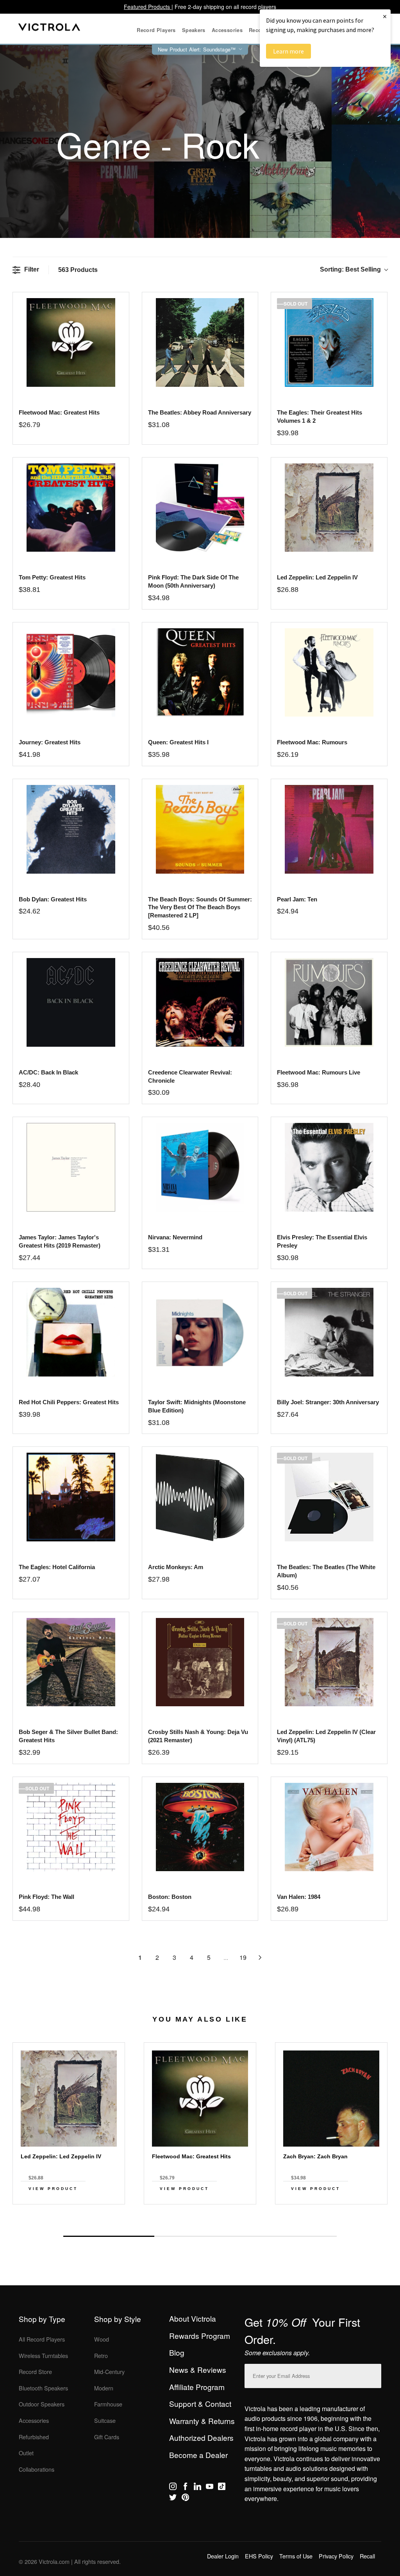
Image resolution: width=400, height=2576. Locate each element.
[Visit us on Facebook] (185, 2488)
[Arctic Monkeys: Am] (200, 1497)
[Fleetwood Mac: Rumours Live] (329, 1002)
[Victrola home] (49, 29)
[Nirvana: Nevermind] (200, 1167)
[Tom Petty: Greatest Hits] (71, 508)
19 (243, 1957)
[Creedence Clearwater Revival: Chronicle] (200, 1002)
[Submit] (373, 2374)
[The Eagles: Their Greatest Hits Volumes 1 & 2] (329, 342)
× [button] (385, 16)
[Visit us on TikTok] (222, 2488)
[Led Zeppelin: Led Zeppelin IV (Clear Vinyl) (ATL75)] (329, 1662)
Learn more (288, 51)
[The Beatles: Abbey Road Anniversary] (200, 342)
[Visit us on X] (173, 2499)
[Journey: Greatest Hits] (71, 673)
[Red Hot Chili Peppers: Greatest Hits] (71, 1332)
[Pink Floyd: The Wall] (71, 1827)
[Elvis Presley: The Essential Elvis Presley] (329, 1167)
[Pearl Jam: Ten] (329, 829)
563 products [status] (78, 270)
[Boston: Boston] (200, 1827)
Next (200, 2218)
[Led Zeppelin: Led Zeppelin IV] (329, 508)
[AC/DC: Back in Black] (71, 1002)
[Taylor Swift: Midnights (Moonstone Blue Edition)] (200, 1332)
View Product (53, 2189)
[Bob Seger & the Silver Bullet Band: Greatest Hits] (71, 1662)
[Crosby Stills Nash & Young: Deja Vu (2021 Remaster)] (200, 1662)
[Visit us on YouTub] (210, 2488)
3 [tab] (291, 2236)
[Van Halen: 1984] (329, 1827)
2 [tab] (200, 2236)
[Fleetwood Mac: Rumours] (329, 673)
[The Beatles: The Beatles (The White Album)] (329, 1497)
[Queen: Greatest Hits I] (200, 673)
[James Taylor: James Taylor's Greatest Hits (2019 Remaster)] (71, 1167)
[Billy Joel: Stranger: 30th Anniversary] (329, 1332)
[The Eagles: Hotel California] (71, 1497)
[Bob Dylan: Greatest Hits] (71, 829)
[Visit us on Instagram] (173, 2488)
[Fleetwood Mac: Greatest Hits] (71, 342)
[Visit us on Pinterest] (185, 2499)
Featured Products (148, 7)
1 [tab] (109, 2236)
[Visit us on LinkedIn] (197, 2488)
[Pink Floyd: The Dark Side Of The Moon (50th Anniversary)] (200, 508)
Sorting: (350, 269)
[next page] (260, 1957)
